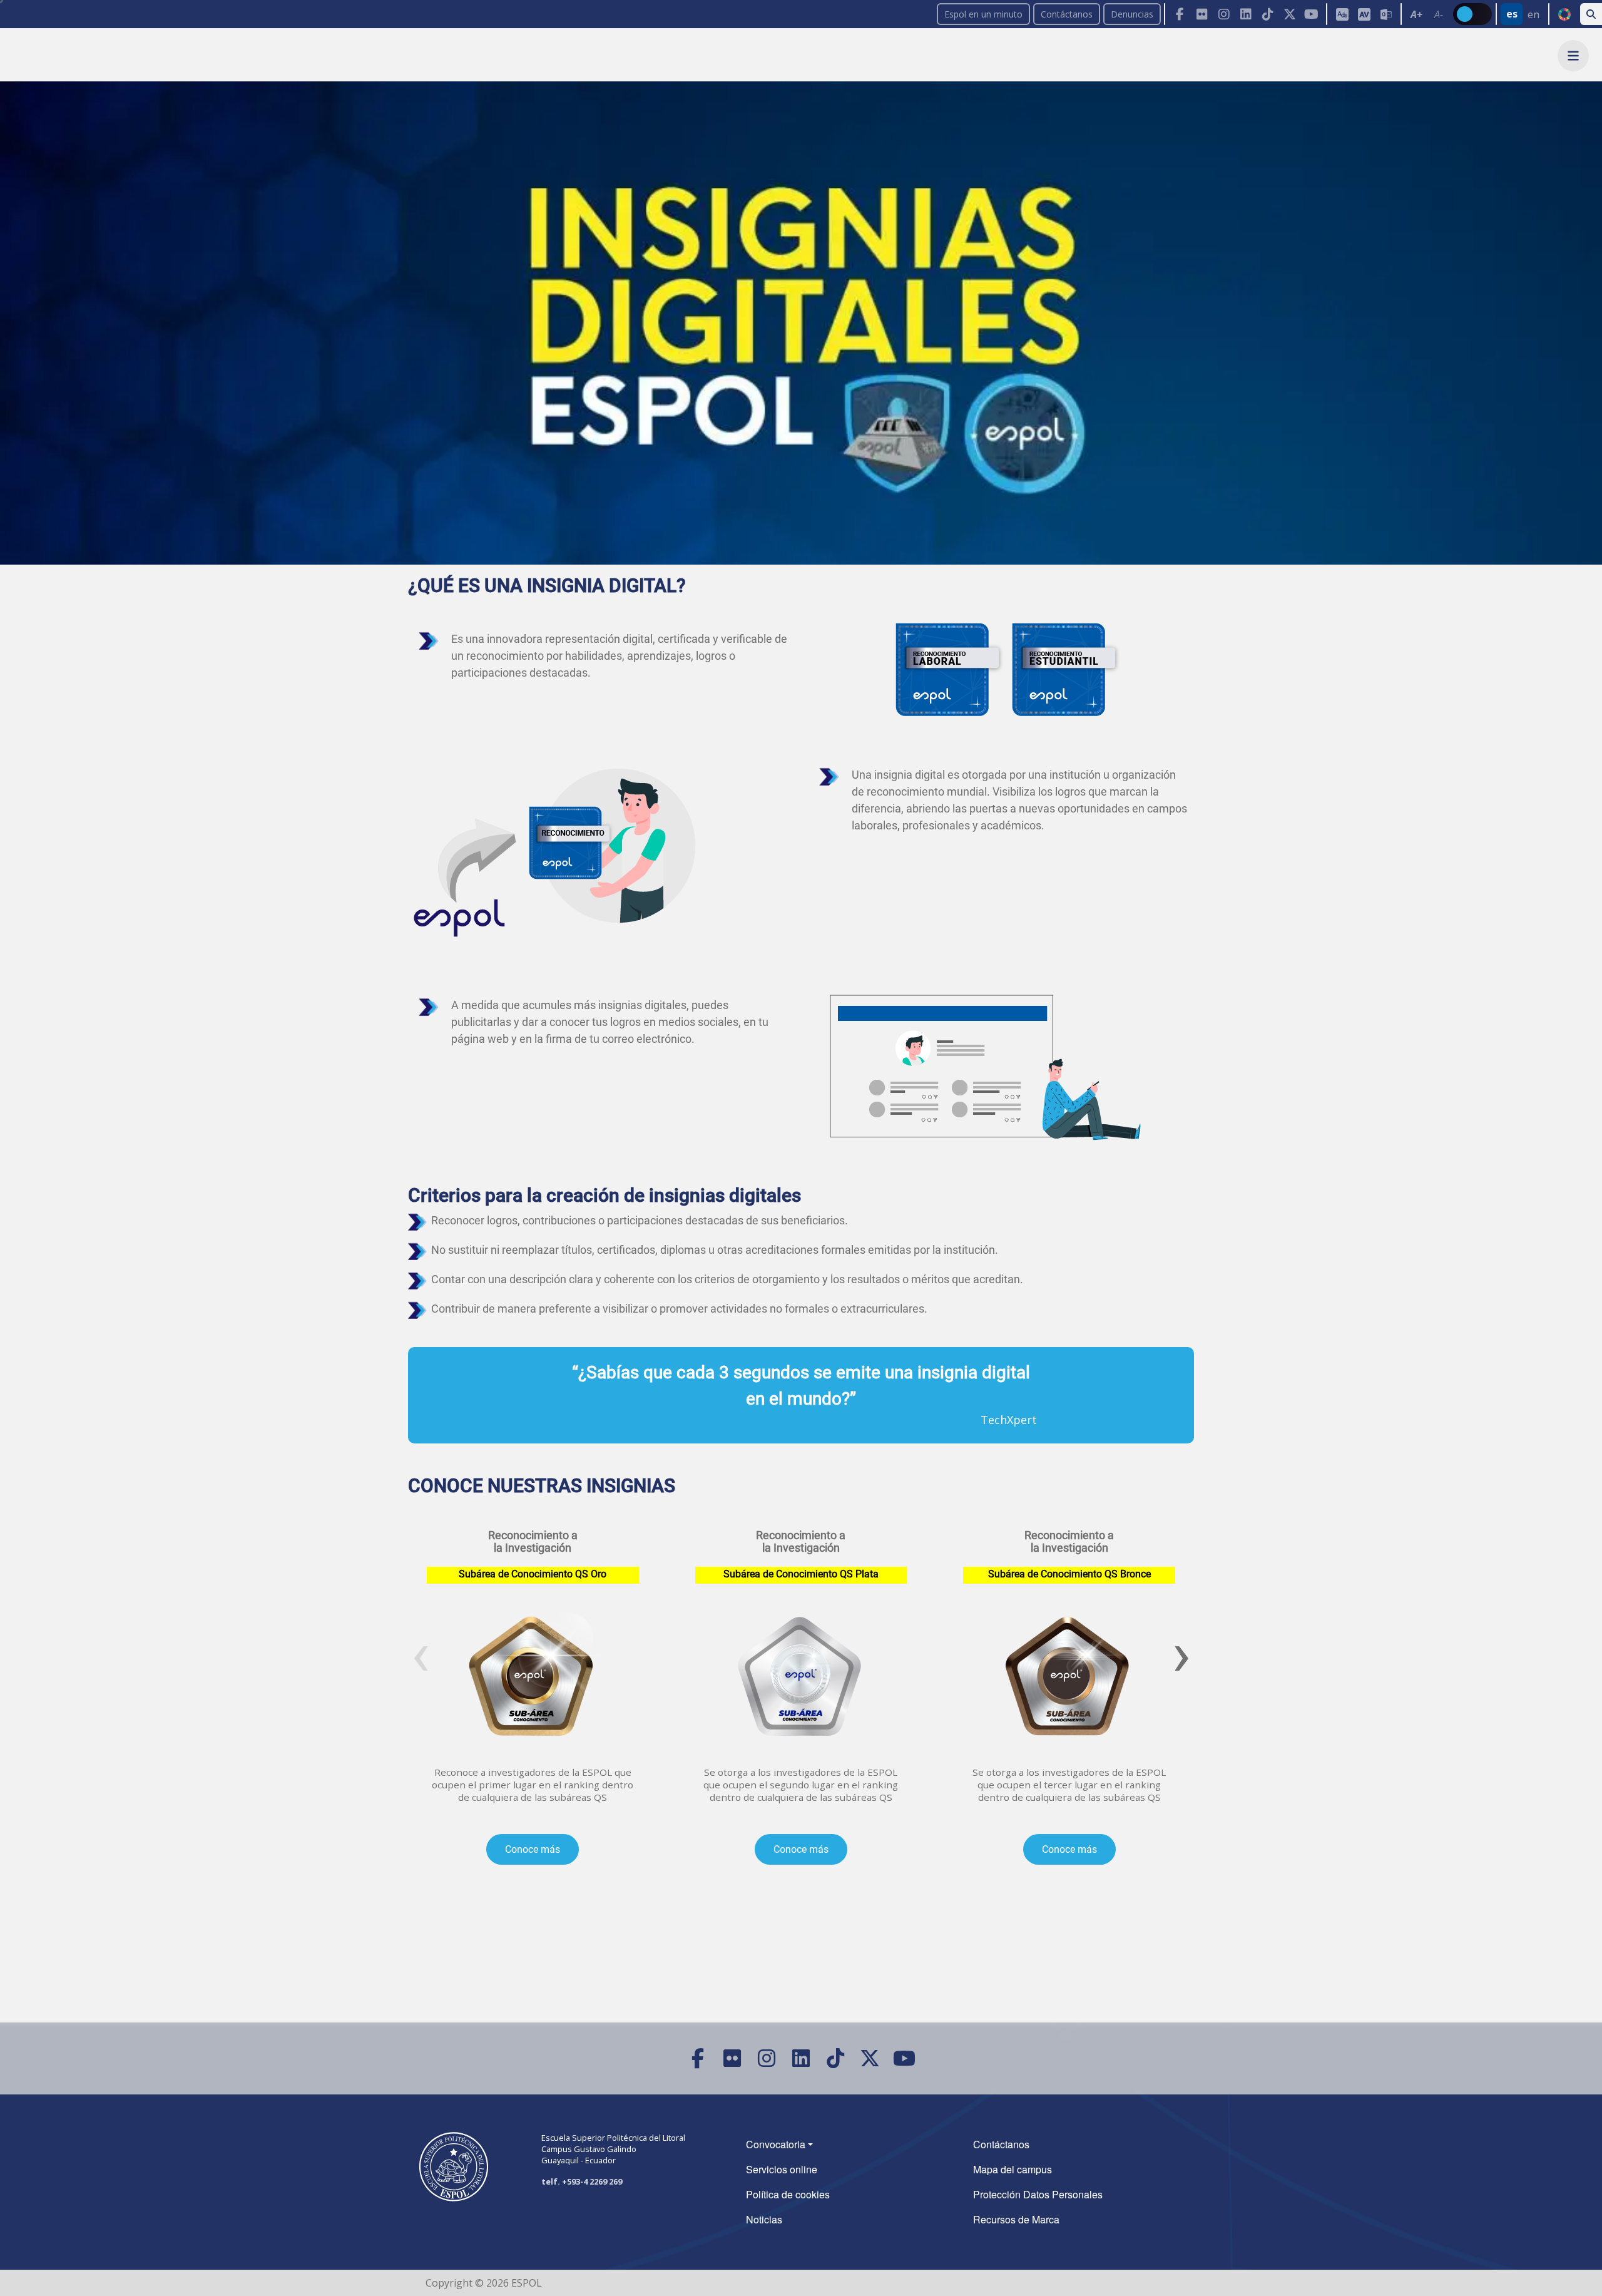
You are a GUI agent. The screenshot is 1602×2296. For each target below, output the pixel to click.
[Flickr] (1202, 14)
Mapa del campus (1013, 2169)
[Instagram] (1224, 14)
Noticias (764, 2219)
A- (1439, 14)
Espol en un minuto (983, 14)
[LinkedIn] (1246, 14)
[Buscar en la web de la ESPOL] (1591, 14)
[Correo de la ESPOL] (1386, 14)
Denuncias (1132, 14)
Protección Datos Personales (1038, 2194)
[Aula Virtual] (1364, 14)
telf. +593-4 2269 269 (582, 2181)
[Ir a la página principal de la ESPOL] (116, 55)
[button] (1573, 56)
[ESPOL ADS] (1342, 14)
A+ (1416, 14)
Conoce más (533, 1849)
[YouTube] (1311, 14)
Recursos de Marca (1016, 2219)
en (1533, 14)
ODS (1564, 14)
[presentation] (421, 1654)
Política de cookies (788, 2194)
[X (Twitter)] (1289, 14)
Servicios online (782, 2169)
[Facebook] (1180, 14)
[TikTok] (1268, 14)
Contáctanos (1067, 14)
